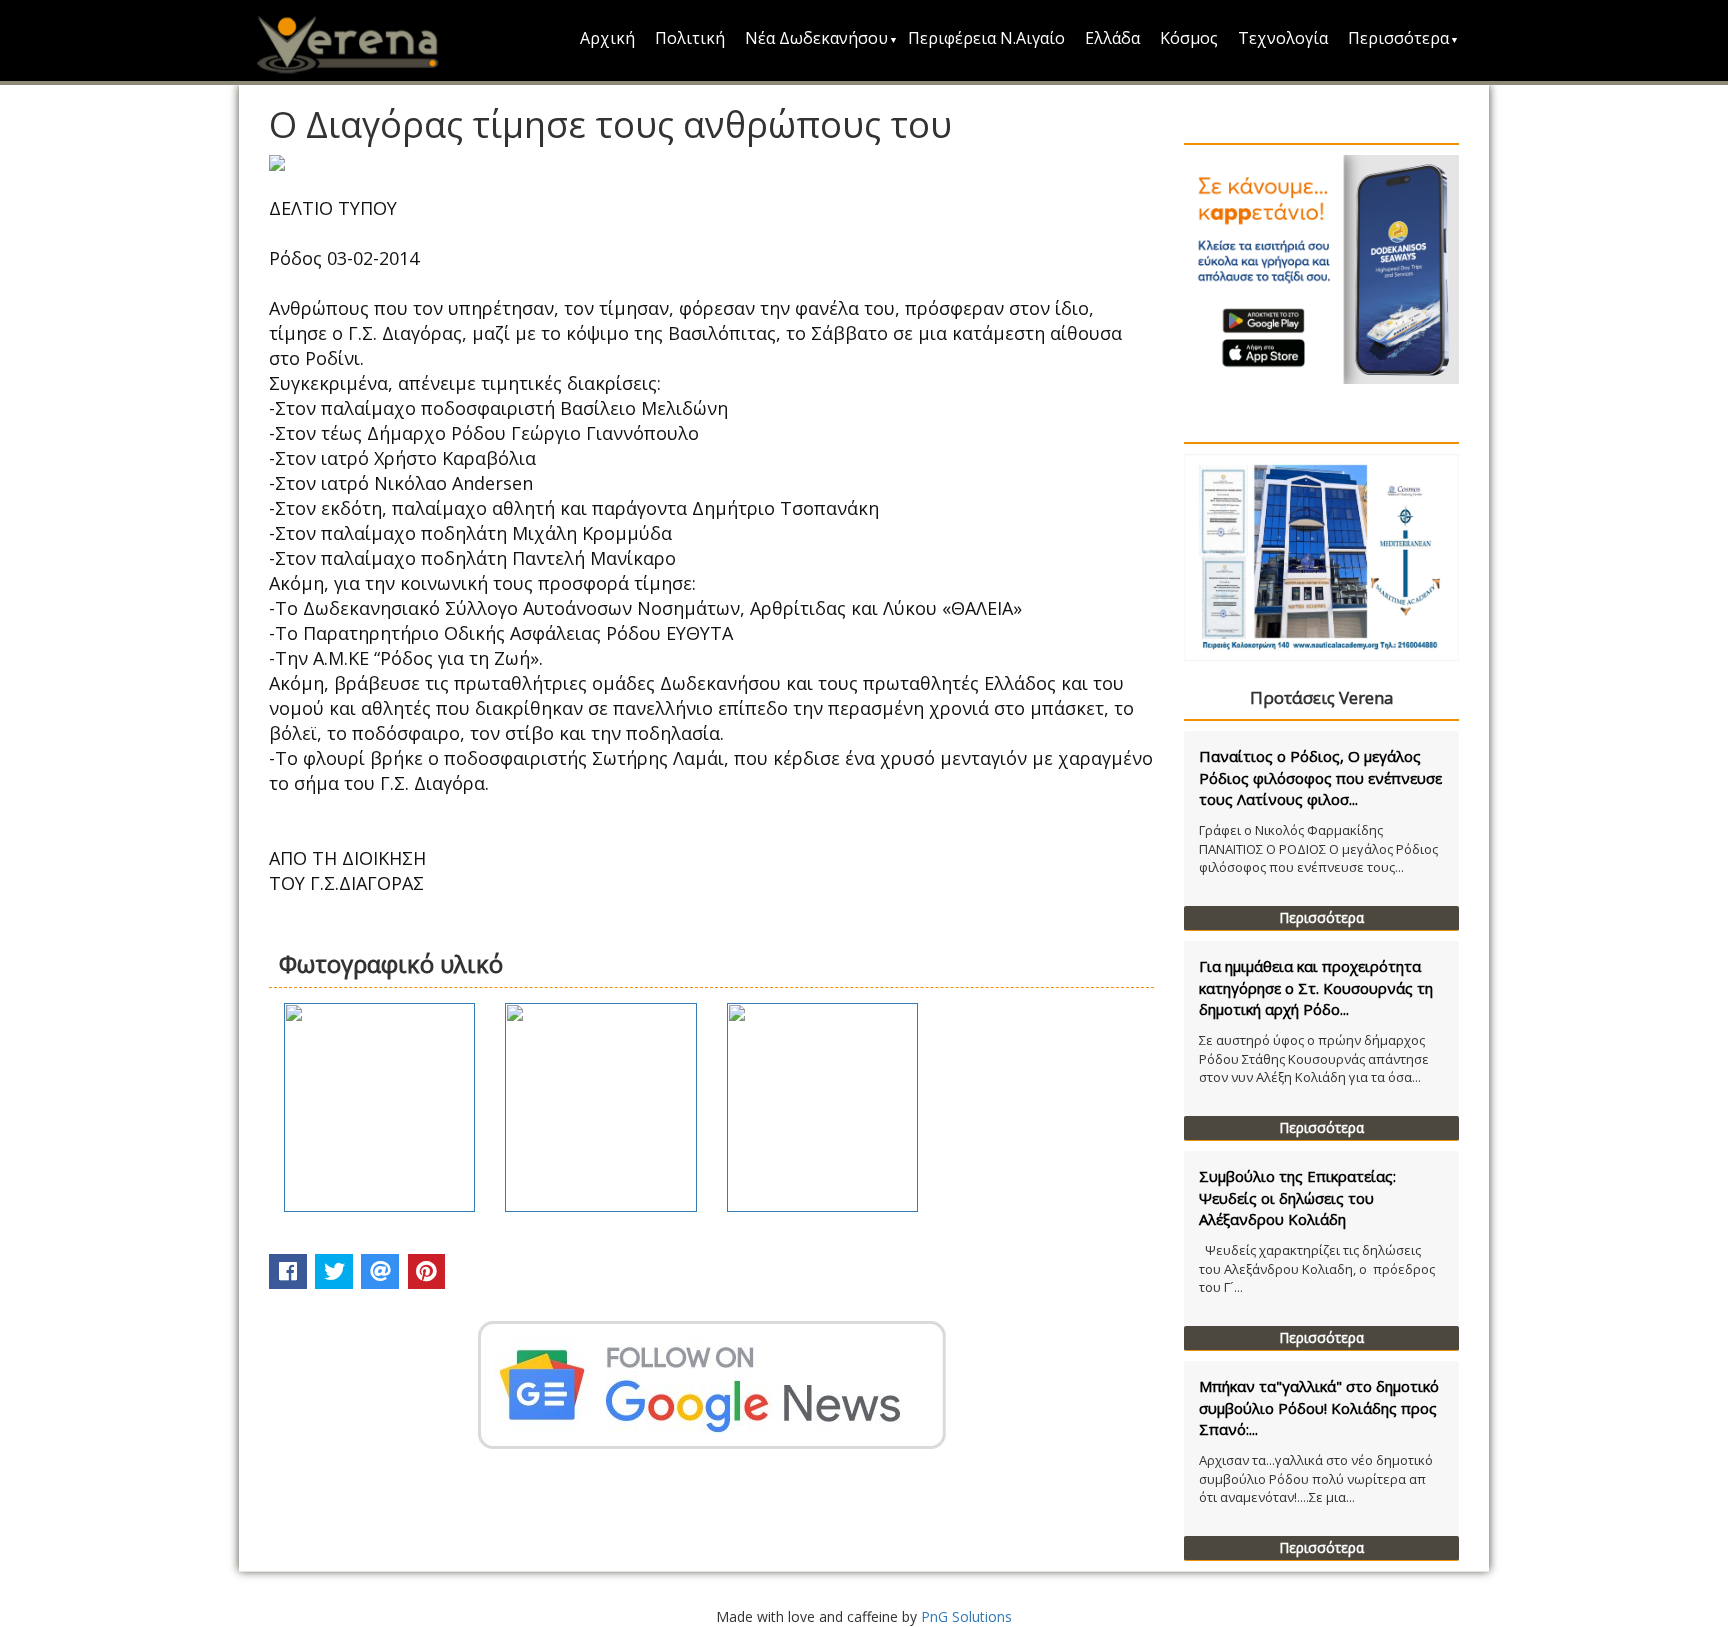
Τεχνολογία (1283, 38)
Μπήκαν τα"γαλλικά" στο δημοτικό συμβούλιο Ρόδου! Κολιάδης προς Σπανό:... (1319, 1407)
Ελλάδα (1112, 38)
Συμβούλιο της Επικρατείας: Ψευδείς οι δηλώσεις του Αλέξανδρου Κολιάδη (1297, 1197)
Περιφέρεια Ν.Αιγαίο (986, 38)
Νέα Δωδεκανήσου (816, 38)
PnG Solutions (966, 1616)
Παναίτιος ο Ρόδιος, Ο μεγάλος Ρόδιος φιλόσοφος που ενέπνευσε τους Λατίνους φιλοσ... (1320, 777)
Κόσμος (1189, 38)
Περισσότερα (1398, 38)
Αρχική (607, 38)
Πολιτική (690, 38)
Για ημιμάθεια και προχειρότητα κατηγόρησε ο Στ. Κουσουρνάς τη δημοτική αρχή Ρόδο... (1316, 987)
